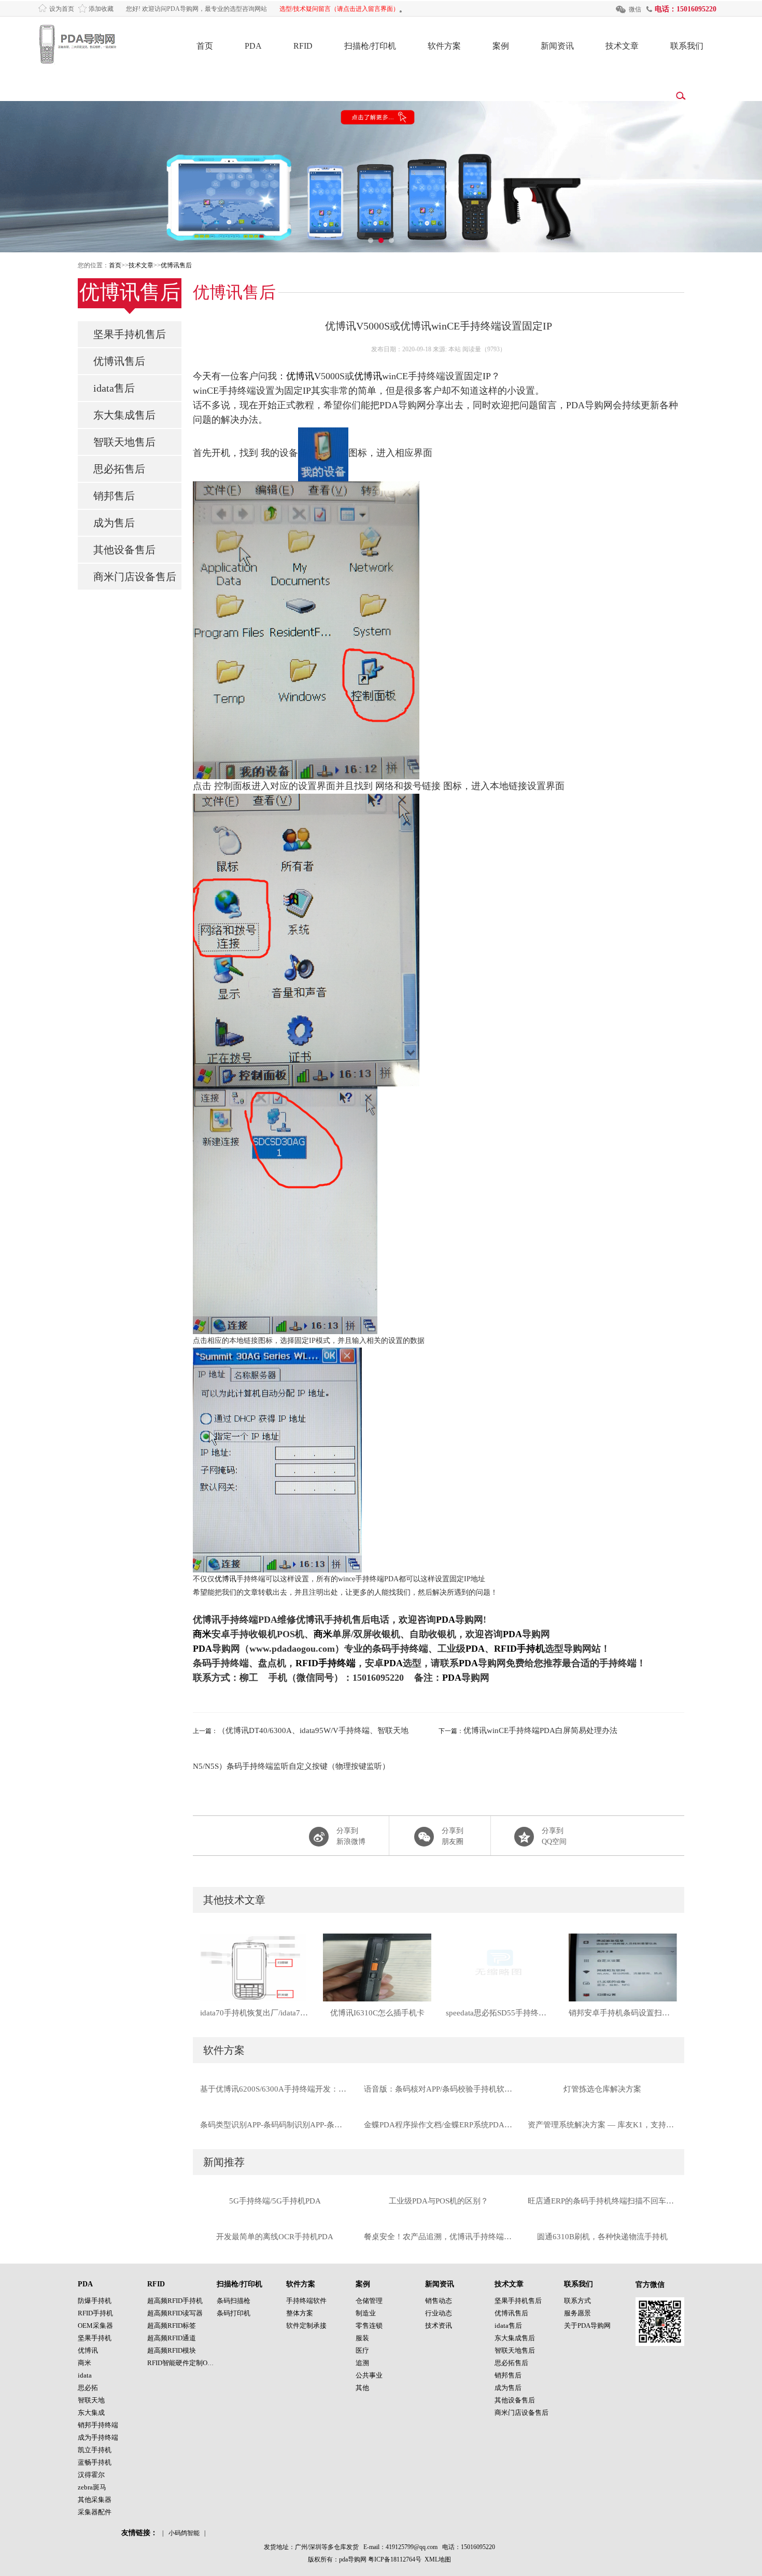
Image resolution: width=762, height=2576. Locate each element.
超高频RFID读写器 (175, 2313)
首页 (205, 46)
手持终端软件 (306, 2301)
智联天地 (91, 2400)
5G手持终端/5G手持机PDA (275, 2201)
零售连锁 (369, 2325)
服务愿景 (577, 2313)
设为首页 (62, 9)
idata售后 (114, 388)
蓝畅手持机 (95, 2462)
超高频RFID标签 (172, 2325)
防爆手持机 (95, 2301)
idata (85, 2375)
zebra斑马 (92, 2487)
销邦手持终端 (98, 2425)
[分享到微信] (439, 1836)
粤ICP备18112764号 (395, 2559)
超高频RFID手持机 (175, 2301)
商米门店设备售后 (135, 577)
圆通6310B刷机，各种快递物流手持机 (602, 2237)
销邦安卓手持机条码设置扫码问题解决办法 (623, 2013)
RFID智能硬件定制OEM (182, 2363)
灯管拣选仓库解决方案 (602, 2089)
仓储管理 (369, 2301)
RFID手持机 (519, 1649)
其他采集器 (95, 2500)
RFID (303, 46)
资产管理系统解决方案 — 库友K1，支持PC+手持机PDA (602, 2125)
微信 (635, 9)
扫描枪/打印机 (370, 46)
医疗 (362, 2350)
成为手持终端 (98, 2437)
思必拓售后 (119, 469)
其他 (362, 2388)
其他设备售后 (124, 550)
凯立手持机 (95, 2450)
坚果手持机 (95, 2338)
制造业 (366, 2313)
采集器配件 (95, 2512)
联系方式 (577, 2301)
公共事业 (369, 2375)
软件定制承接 (306, 2325)
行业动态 (439, 2313)
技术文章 (622, 46)
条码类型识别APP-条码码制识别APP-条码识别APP (275, 2125)
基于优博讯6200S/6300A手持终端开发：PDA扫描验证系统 (275, 2089)
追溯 (362, 2363)
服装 (362, 2338)
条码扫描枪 (234, 2301)
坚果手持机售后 (130, 334)
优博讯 (300, 376)
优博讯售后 (176, 265)
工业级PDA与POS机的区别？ (439, 2201)
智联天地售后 (124, 442)
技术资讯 (439, 2325)
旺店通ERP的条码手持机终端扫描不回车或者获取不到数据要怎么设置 (602, 2201)
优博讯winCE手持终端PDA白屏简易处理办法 (540, 1730)
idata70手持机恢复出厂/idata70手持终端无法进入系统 (254, 2013)
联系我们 (687, 46)
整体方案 (300, 2313)
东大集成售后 (124, 415)
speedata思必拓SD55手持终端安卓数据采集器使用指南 (500, 2013)
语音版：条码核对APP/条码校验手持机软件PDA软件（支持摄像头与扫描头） (439, 2089)
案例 (501, 46)
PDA (253, 46)
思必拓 (88, 2388)
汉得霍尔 (91, 2475)
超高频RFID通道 (172, 2338)
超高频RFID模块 (172, 2350)
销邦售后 (114, 496)
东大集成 (91, 2413)
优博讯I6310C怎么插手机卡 (377, 2013)
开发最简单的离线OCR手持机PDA (275, 2237)
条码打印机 (234, 2313)
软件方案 (444, 46)
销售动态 (439, 2301)
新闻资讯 (557, 46)
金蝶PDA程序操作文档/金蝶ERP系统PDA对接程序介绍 (439, 2125)
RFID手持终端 (326, 1663)
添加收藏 (101, 9)
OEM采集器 (95, 2325)
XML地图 (438, 2559)
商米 (202, 1634)
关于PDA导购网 (587, 2325)
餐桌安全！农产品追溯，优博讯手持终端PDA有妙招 (439, 2237)
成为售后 (114, 523)
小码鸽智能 (184, 2533)
